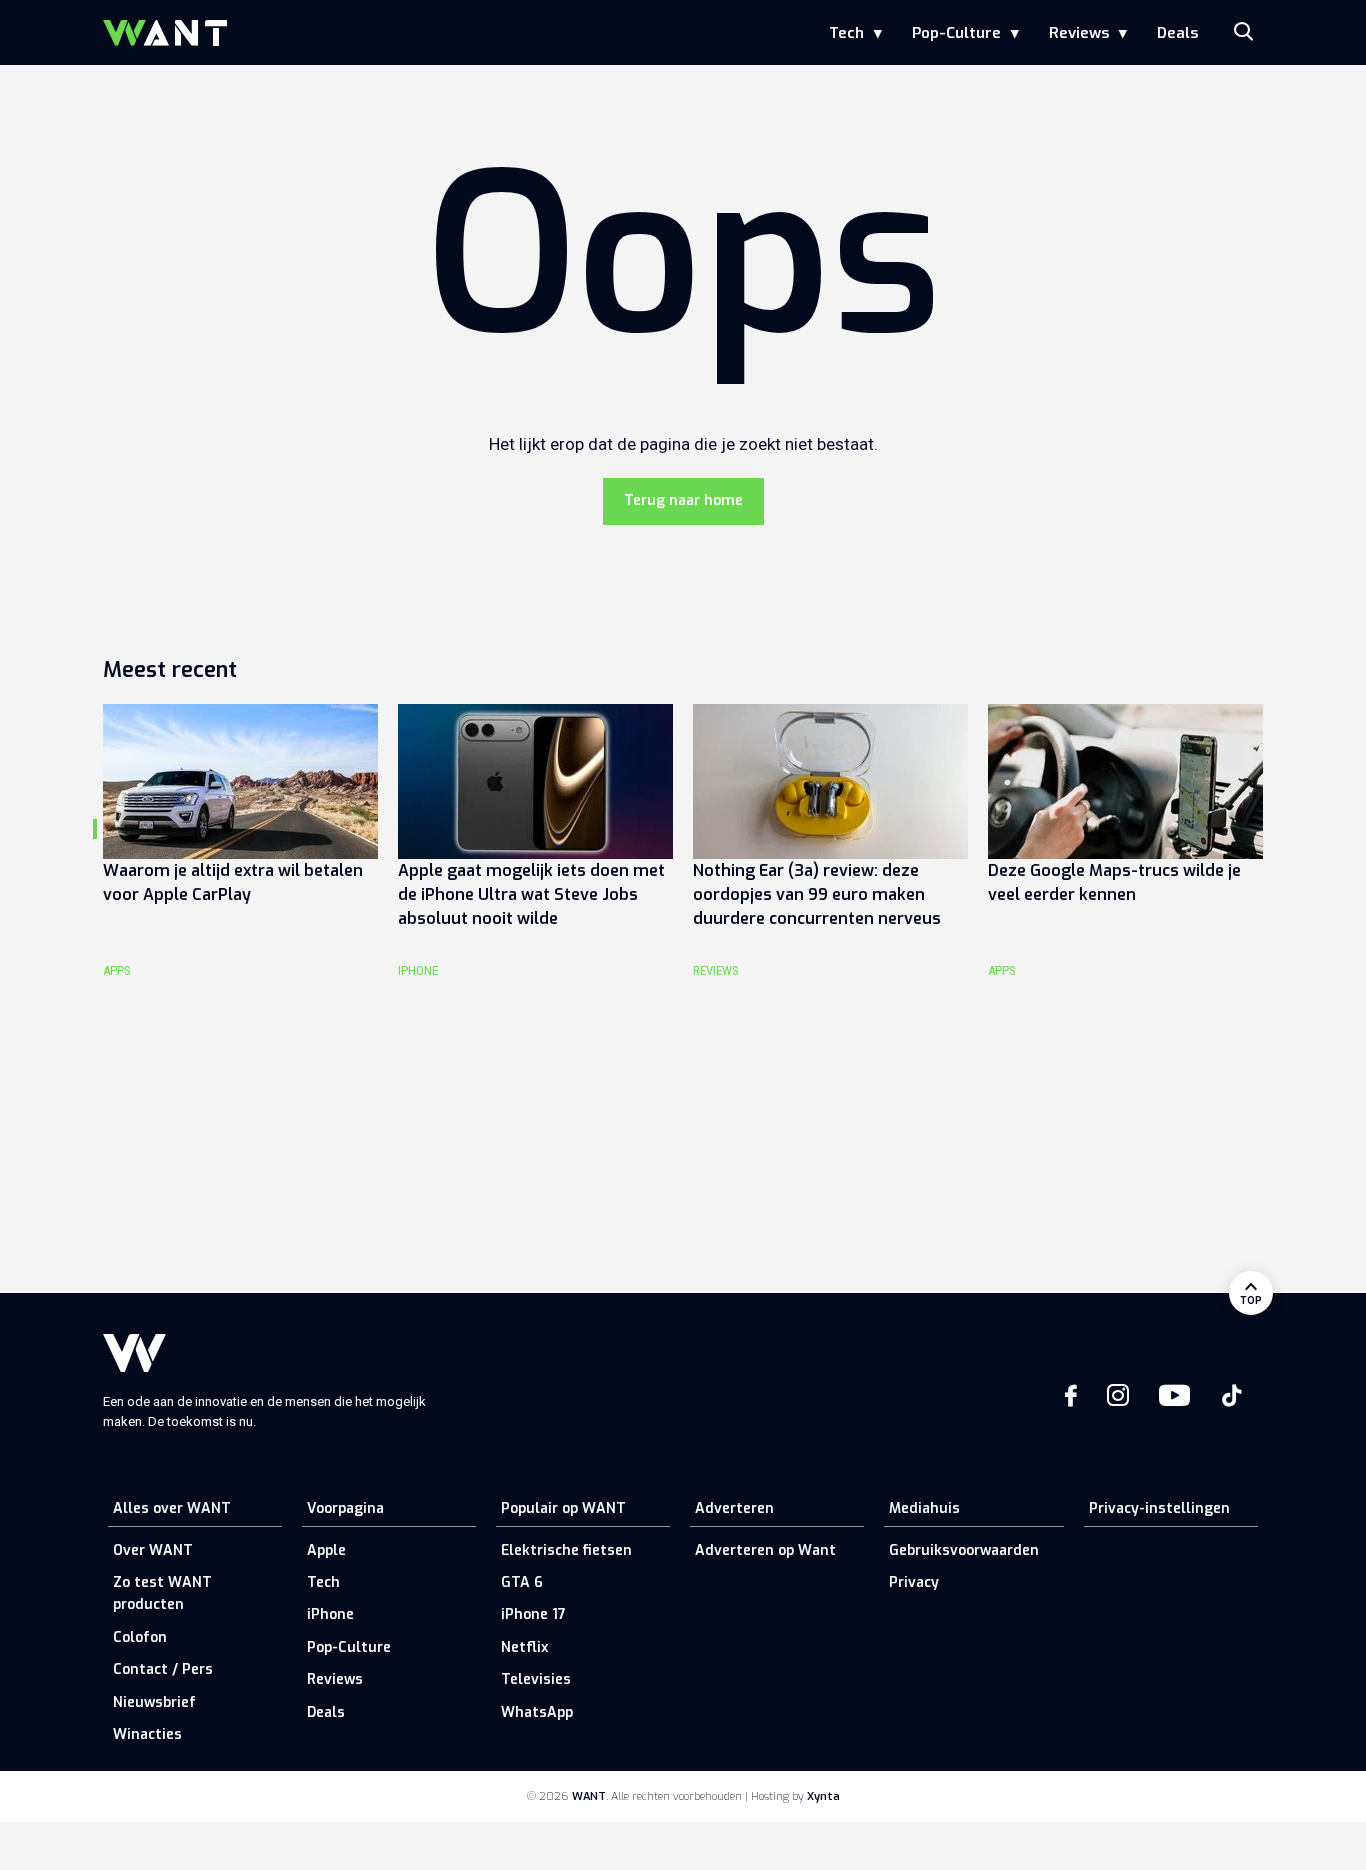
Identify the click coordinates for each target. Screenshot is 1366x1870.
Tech (846, 33)
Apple (326, 1550)
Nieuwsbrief (154, 1702)
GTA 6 (522, 1582)
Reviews (1079, 33)
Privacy (914, 1582)
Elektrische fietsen (566, 1550)
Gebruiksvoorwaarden (964, 1550)
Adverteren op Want (765, 1550)
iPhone (330, 1614)
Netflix (524, 1647)
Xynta (823, 1796)
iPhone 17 (533, 1614)
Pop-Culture (956, 33)
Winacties (147, 1734)
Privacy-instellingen (1159, 1508)
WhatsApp (537, 1712)
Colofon (140, 1637)
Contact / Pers (163, 1669)
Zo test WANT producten (162, 1593)
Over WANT (153, 1550)
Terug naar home (683, 500)
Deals (1177, 33)
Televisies (536, 1679)
